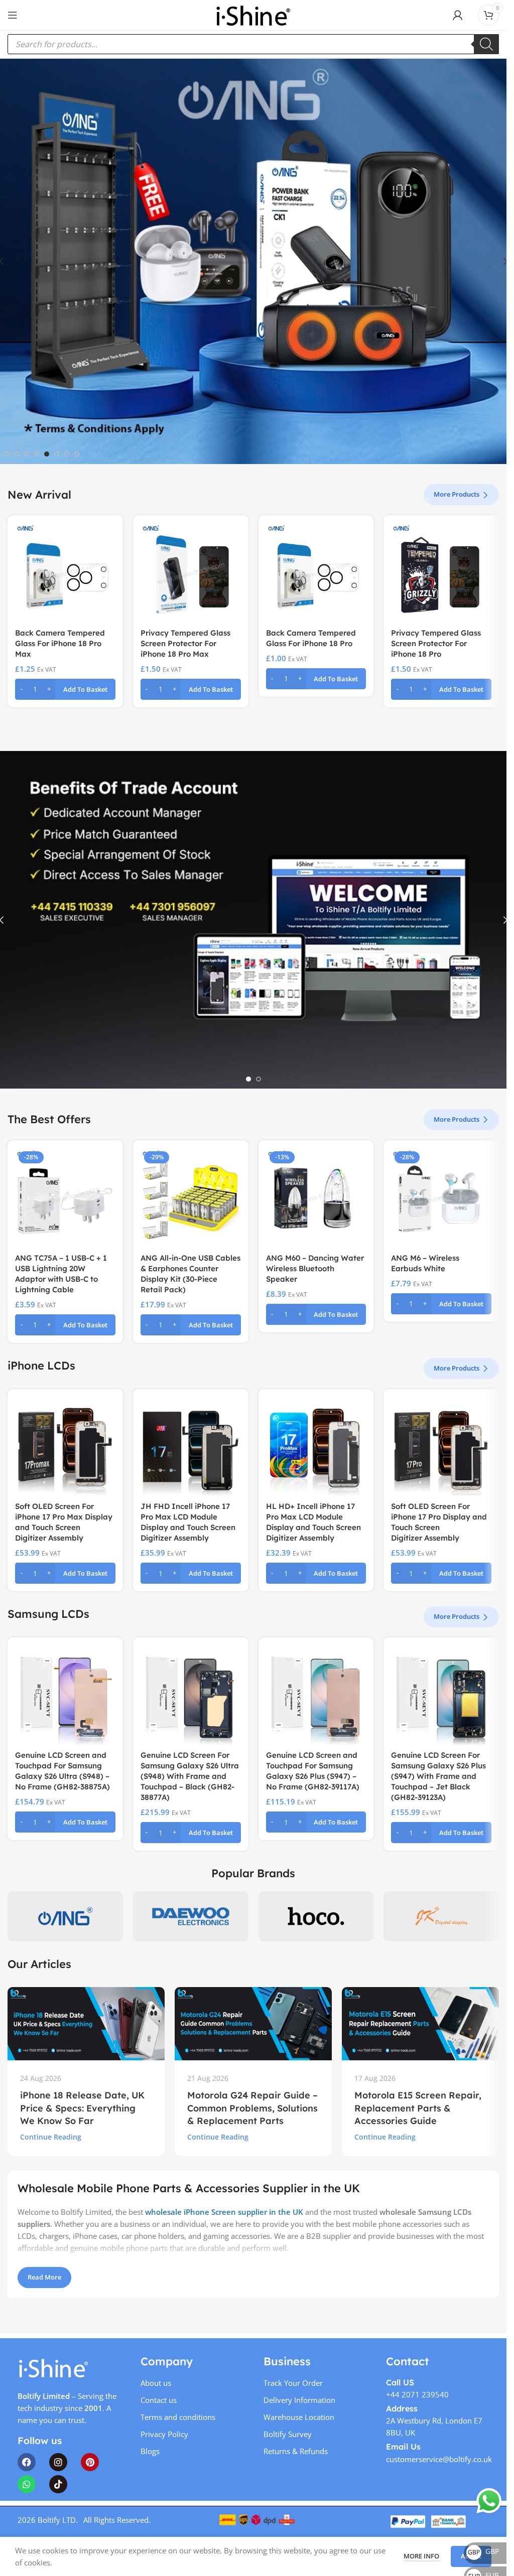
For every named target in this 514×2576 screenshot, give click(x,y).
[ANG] (65, 1916)
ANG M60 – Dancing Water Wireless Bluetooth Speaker (315, 1268)
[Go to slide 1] (7, 454)
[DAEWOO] (191, 1916)
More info (422, 2556)
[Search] (486, 44)
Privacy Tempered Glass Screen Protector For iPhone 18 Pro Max (185, 643)
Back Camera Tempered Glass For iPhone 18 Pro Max (60, 643)
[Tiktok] (58, 2484)
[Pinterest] (90, 2462)
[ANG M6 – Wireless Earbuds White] (441, 1198)
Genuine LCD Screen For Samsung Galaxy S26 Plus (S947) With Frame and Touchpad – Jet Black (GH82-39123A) (438, 1776)
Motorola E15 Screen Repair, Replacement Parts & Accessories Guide (418, 2108)
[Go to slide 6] (57, 454)
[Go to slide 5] (47, 454)
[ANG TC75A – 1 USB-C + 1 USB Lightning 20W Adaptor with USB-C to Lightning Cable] (65, 1198)
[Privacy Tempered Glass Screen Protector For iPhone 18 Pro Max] (191, 573)
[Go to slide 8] (77, 454)
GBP (483, 2551)
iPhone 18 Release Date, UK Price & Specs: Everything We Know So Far (82, 2108)
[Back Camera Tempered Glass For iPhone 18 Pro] (316, 573)
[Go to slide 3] (27, 454)
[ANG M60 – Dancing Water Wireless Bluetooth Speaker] (316, 1198)
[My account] (458, 15)
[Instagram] (58, 2462)
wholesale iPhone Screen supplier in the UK (224, 2212)
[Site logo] (253, 14)
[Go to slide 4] (37, 454)
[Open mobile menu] (13, 15)
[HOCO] (316, 1916)
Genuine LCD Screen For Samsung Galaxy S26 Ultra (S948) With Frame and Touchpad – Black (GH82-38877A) (190, 1776)
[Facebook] (27, 2462)
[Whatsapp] (27, 2484)
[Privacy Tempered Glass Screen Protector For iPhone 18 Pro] (441, 573)
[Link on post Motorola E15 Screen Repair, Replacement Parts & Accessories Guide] (420, 2024)
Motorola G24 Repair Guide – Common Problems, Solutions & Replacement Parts (252, 2108)
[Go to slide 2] (17, 454)
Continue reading (51, 2137)
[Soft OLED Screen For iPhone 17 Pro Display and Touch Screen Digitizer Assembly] (441, 1447)
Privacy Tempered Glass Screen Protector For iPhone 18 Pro (436, 643)
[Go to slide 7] (67, 454)
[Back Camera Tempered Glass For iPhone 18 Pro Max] (65, 573)
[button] (65, 689)
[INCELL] (441, 1916)
